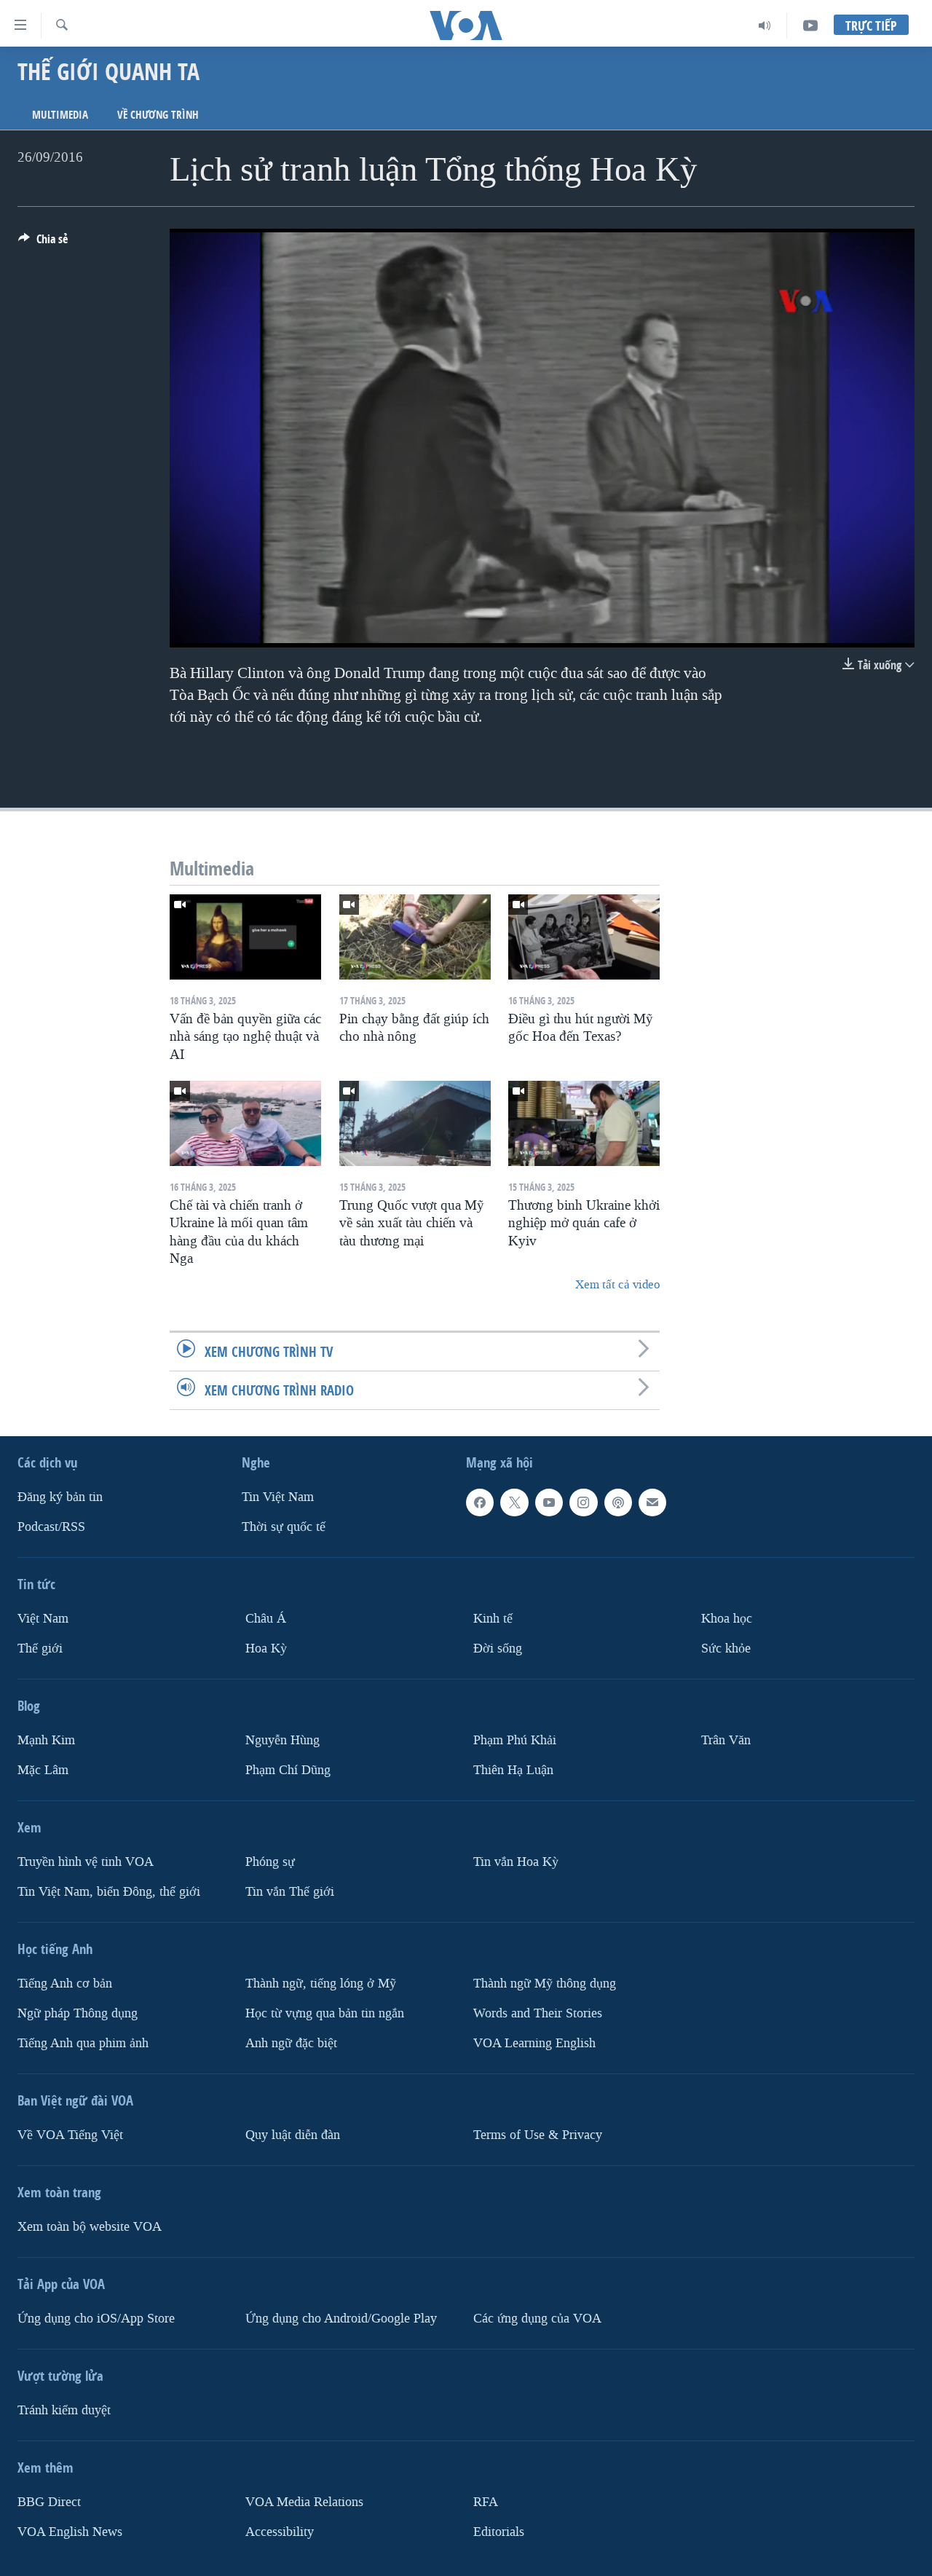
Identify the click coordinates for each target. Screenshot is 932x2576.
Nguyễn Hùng (283, 1740)
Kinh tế (493, 1619)
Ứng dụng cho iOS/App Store (96, 2318)
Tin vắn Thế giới (290, 1891)
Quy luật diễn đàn (293, 2134)
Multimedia (60, 115)
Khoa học (727, 1619)
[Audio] (765, 25)
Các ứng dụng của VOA (537, 2318)
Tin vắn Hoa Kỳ (516, 1862)
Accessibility (280, 2531)
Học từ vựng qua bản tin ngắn (325, 2013)
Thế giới (40, 1649)
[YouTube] (810, 25)
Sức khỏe (726, 1649)
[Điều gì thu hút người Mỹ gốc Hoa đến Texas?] (584, 937)
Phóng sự (270, 1862)
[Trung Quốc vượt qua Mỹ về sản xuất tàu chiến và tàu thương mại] (415, 1123)
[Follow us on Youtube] (549, 1502)
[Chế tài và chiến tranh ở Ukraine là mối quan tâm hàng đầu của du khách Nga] (245, 1123)
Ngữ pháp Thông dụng (78, 2013)
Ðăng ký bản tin (60, 1497)
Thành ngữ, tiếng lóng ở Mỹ (321, 1983)
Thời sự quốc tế (284, 1527)
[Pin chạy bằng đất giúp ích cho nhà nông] (415, 937)
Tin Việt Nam (278, 1497)
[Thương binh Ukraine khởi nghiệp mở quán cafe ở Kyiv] (584, 1123)
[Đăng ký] (652, 1502)
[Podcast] (618, 1502)
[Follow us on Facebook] (480, 1502)
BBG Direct (49, 2501)
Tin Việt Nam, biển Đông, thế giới (109, 1891)
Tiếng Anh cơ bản (65, 1983)
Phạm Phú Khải (515, 1740)
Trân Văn (726, 1740)
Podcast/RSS (51, 1527)
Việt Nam (43, 1619)
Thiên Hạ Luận (513, 1770)
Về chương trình (158, 115)
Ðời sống (498, 1649)
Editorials (499, 2531)
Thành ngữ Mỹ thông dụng (545, 1983)
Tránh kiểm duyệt (64, 2410)
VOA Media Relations (304, 2501)
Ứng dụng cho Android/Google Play (341, 2318)
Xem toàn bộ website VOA (90, 2226)
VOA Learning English (534, 2043)
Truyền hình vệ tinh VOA (86, 1862)
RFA (486, 2501)
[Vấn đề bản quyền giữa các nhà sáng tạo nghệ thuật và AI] (245, 937)
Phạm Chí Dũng (288, 1770)
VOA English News (70, 2531)
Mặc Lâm (43, 1770)
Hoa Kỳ (266, 1649)
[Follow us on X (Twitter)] (514, 1502)
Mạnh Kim (46, 1740)
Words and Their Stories (538, 2013)
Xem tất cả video (617, 1284)
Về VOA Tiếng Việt (70, 2134)
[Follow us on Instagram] (583, 1502)
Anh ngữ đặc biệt (291, 2043)
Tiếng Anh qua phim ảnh (83, 2043)
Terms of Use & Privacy (538, 2134)
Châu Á (266, 1619)
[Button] (43, 243)
